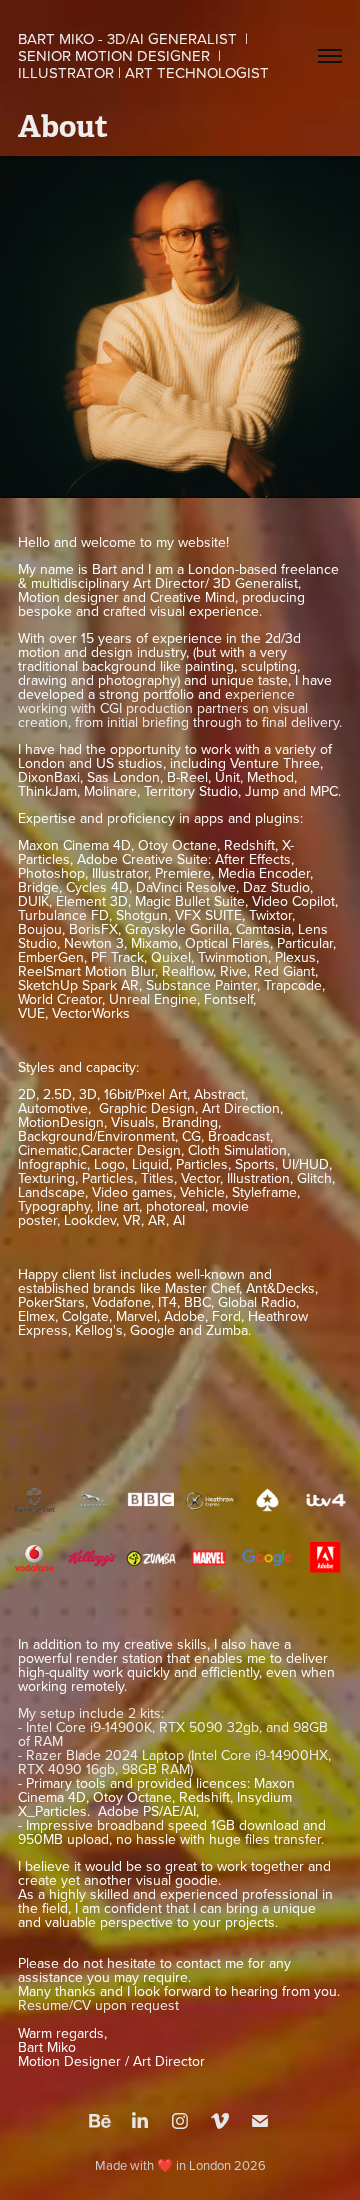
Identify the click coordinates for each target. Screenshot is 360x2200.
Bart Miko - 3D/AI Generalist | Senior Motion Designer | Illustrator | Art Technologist (143, 55)
